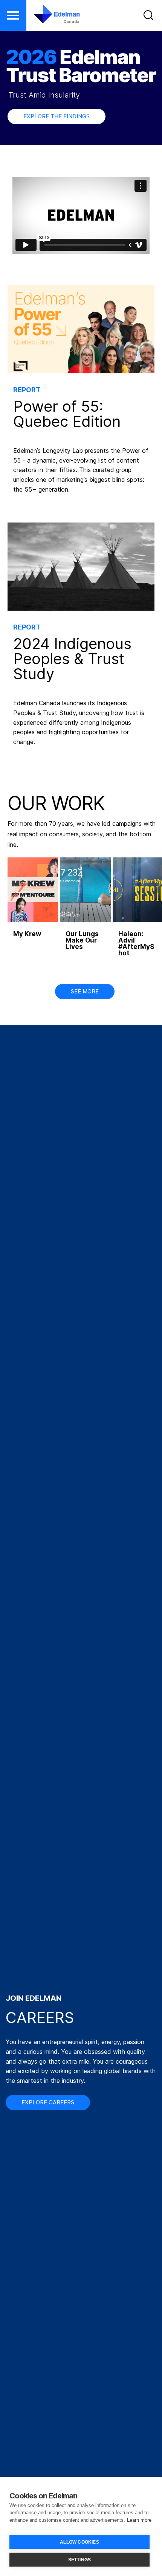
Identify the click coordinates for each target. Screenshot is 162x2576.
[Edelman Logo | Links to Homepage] (52, 14)
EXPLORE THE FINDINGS (57, 116)
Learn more (139, 2520)
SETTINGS (80, 2560)
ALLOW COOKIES (79, 2542)
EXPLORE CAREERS (48, 2102)
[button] (13, 15)
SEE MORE (85, 991)
